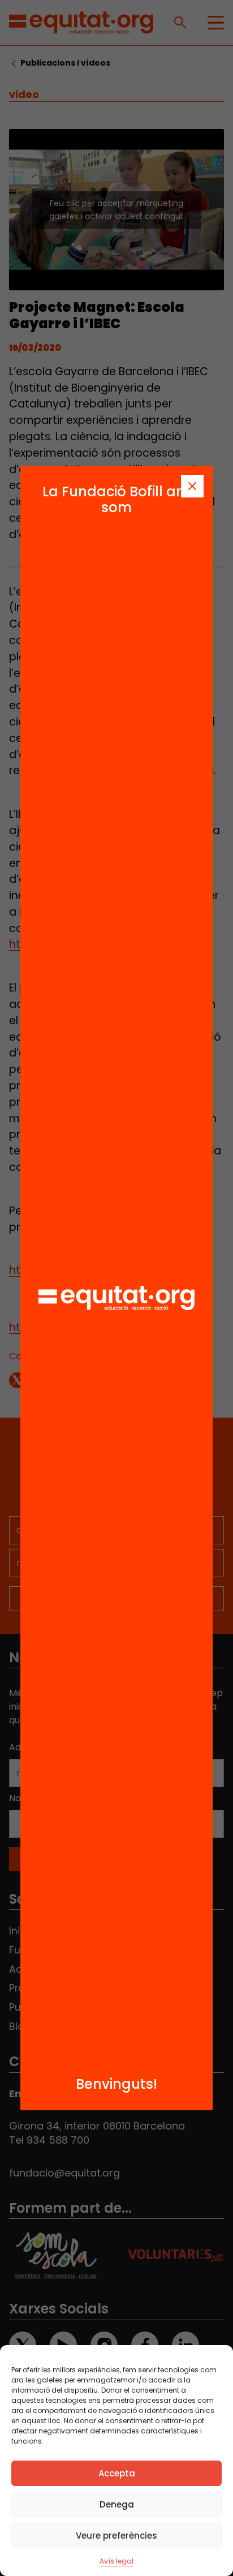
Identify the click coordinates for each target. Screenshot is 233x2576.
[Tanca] (192, 486)
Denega (117, 2504)
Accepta (117, 2473)
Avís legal (116, 2561)
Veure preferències (116, 2536)
